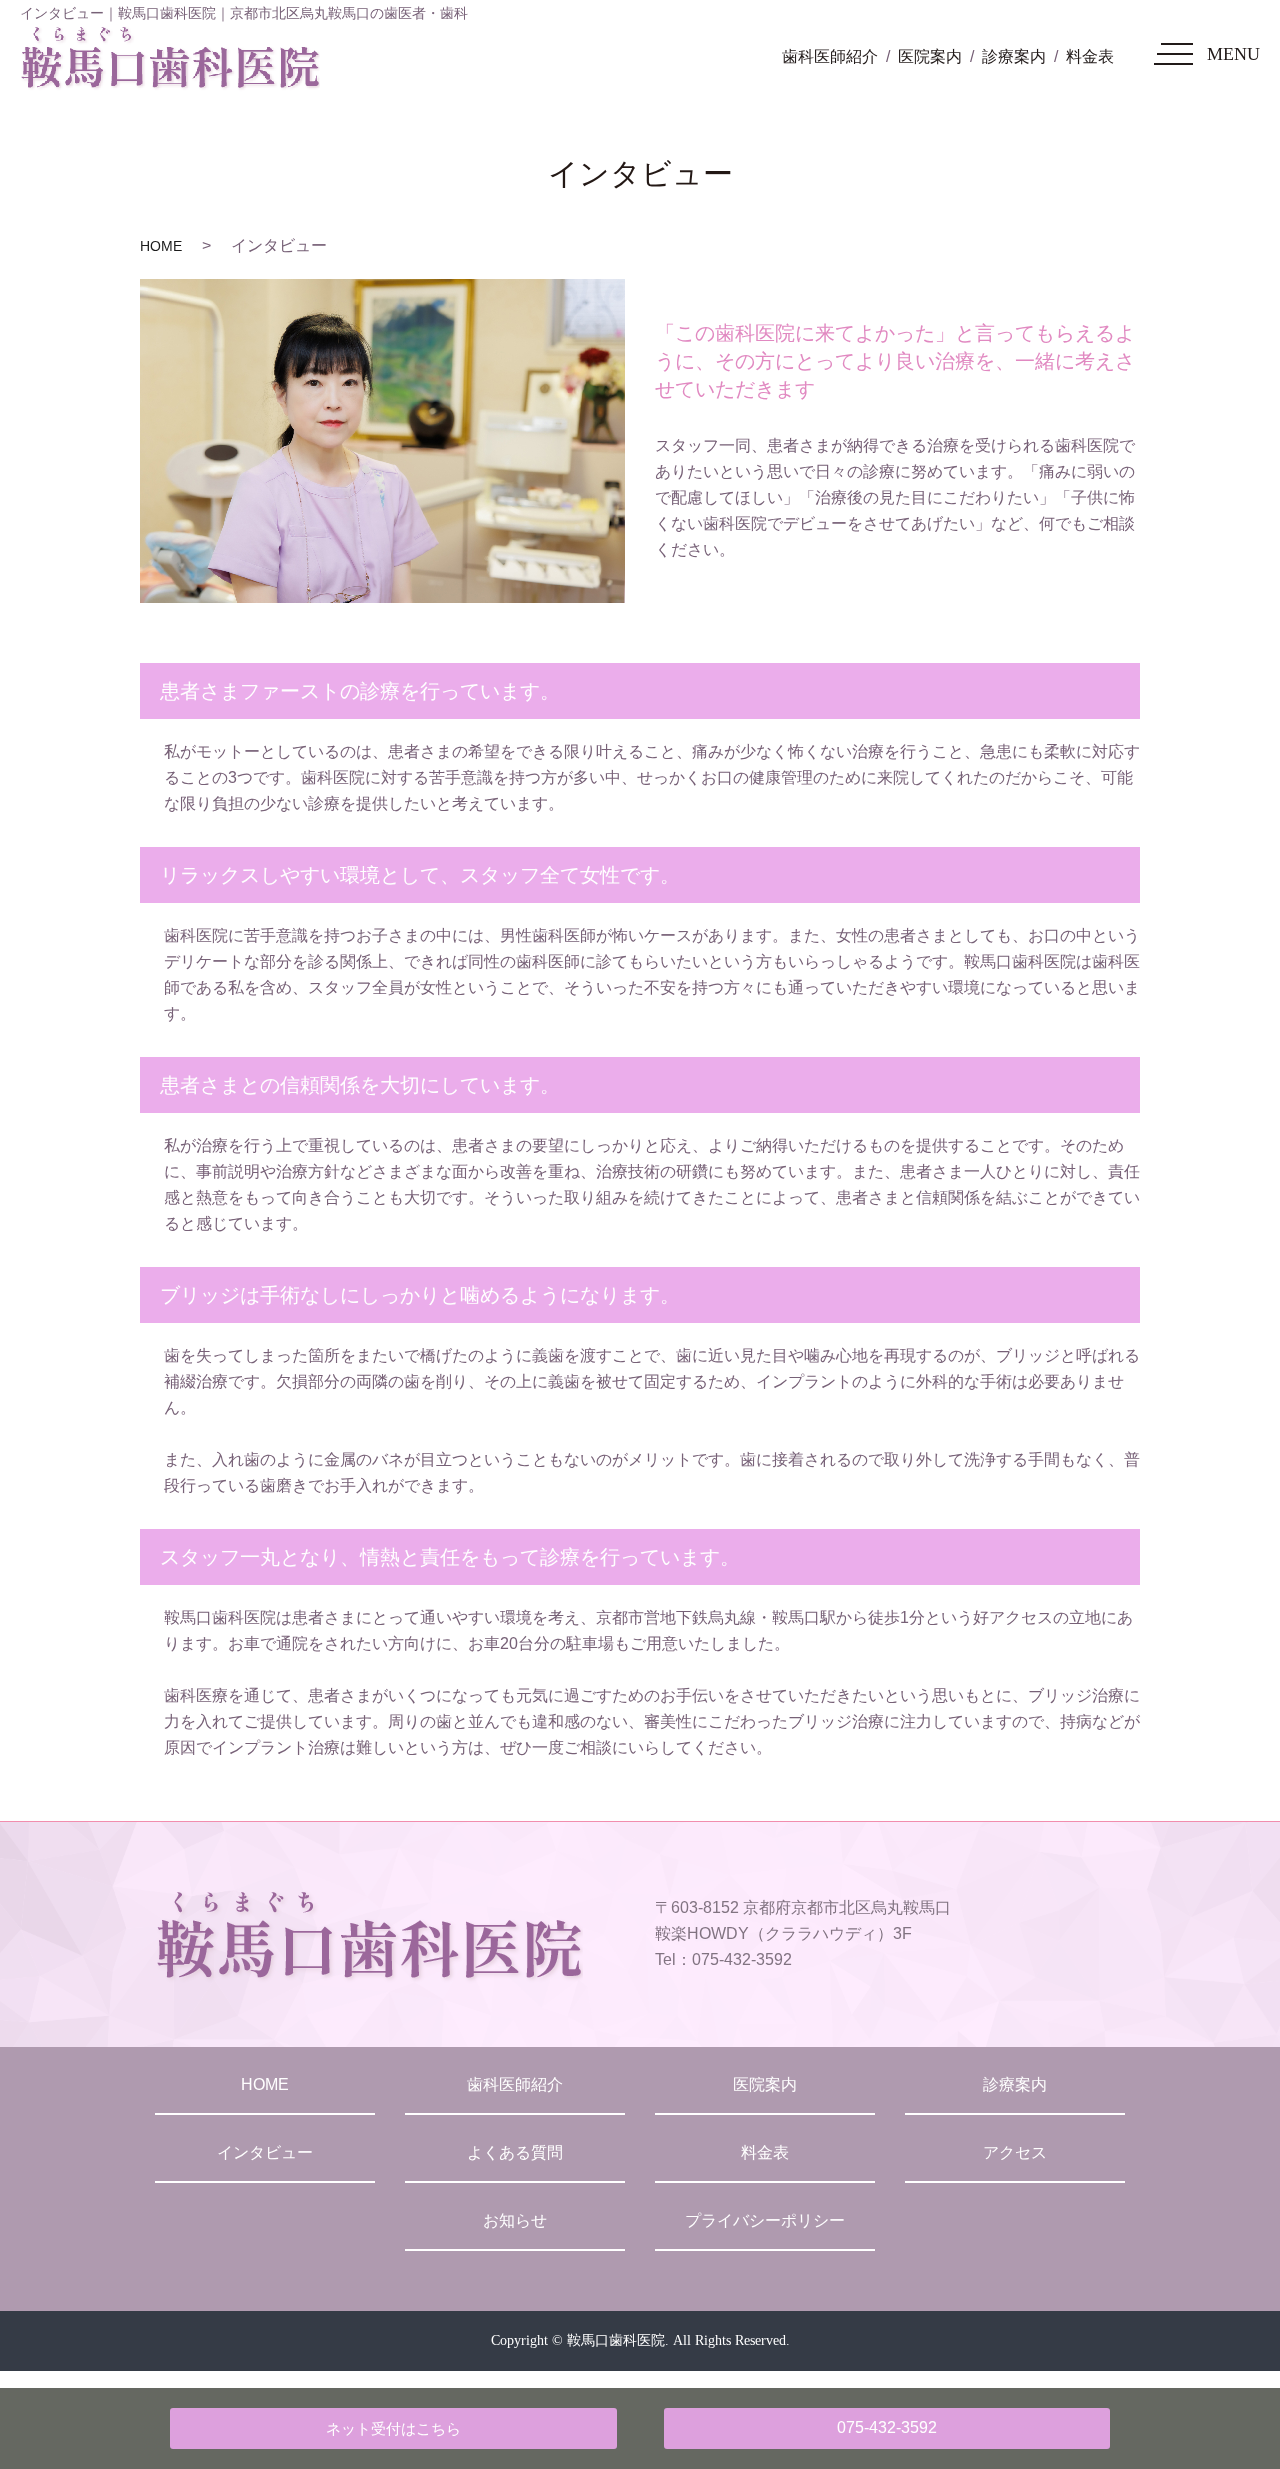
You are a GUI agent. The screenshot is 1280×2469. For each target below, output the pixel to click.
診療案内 (1014, 56)
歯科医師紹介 (830, 56)
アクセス (1015, 2152)
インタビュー (265, 2152)
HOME (161, 246)
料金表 (1090, 56)
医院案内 (930, 56)
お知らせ (515, 2220)
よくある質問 (515, 2152)
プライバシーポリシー (765, 2220)
